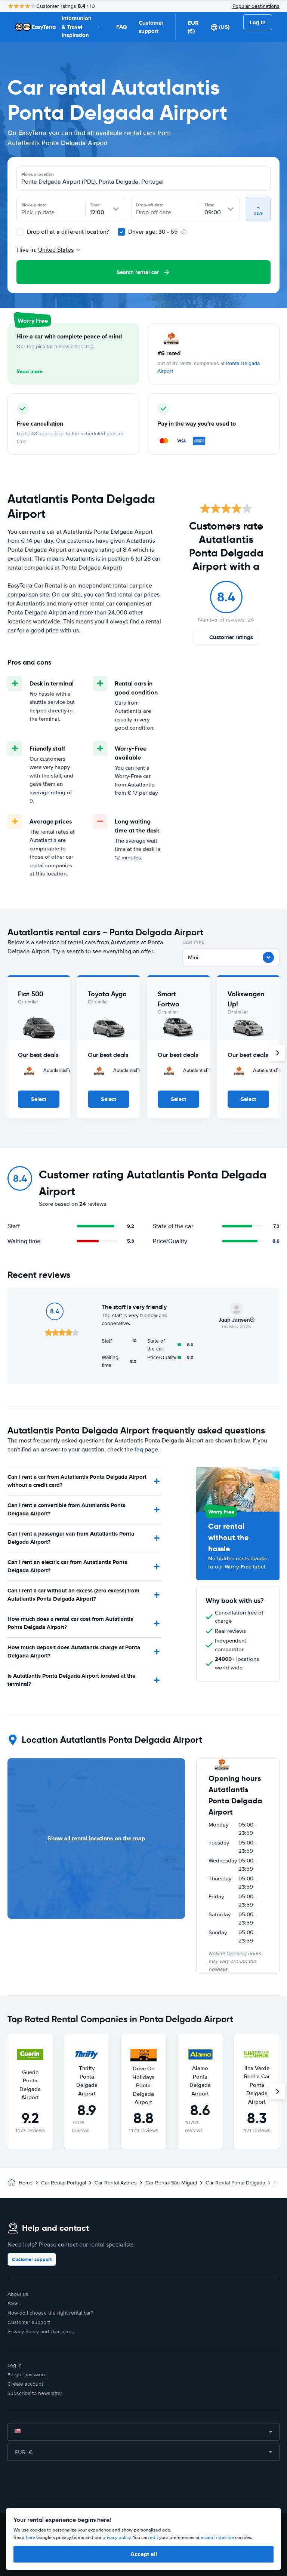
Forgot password (27, 2375)
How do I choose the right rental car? (50, 2313)
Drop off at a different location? (67, 232)
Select (39, 1099)
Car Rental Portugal (64, 2183)
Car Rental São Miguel (171, 2183)
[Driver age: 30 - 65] (121, 232)
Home (26, 2183)
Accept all (144, 2554)
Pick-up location (38, 174)
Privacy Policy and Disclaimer (41, 2332)
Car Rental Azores (116, 2183)
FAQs (14, 2304)
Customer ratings (231, 637)
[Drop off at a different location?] (20, 232)
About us (18, 2294)
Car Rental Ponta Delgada (235, 2183)
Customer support (151, 27)
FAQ (121, 27)
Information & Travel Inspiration (77, 27)
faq (139, 1450)
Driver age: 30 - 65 (153, 232)
